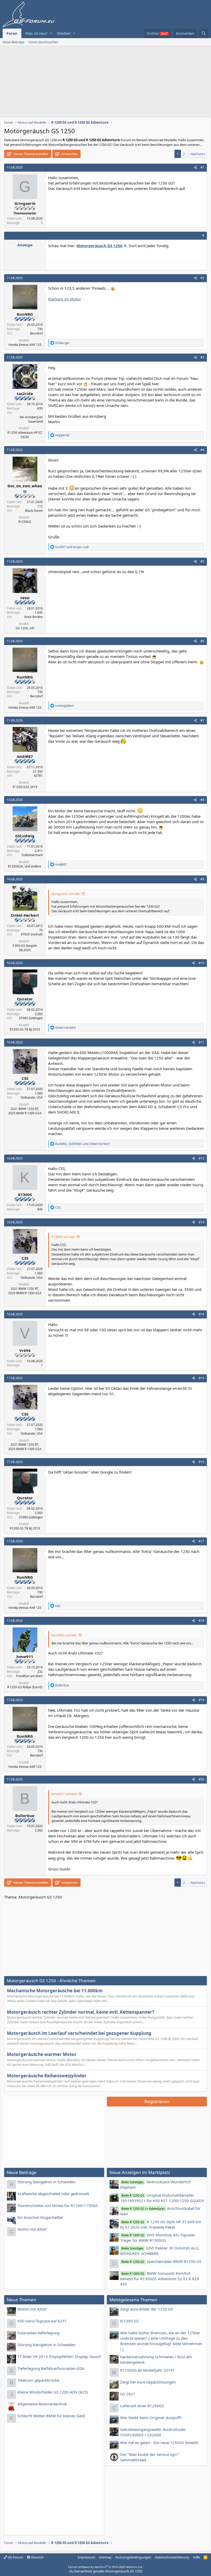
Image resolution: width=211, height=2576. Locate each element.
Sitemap (105, 2557)
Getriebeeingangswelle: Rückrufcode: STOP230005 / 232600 (153, 2432)
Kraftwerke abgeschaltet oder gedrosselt (53, 2194)
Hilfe (196, 2557)
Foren (12, 33)
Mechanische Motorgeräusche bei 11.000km (55, 1991)
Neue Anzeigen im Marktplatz (140, 2172)
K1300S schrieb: (63, 1237)
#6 (202, 641)
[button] (51, 33)
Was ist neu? (36, 33)
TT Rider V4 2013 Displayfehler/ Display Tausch (59, 2356)
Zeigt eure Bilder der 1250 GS (147, 2309)
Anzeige (25, 245)
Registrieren (157, 2101)
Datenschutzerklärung (172, 2557)
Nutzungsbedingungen (133, 2557)
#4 (202, 450)
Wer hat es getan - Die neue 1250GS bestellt (159, 2443)
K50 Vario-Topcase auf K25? (42, 2321)
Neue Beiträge (14, 42)
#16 (201, 1462)
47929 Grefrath (32, 934)
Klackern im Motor (65, 299)
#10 (201, 963)
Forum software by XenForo (106, 2567)
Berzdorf (36, 333)
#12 (201, 1158)
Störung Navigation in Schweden (46, 2182)
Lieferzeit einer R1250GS (142, 2406)
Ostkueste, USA (32, 1097)
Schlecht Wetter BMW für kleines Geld (51, 2416)
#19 (201, 1700)
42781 (38, 776)
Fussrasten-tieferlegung (38, 2333)
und (72, 547)
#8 (202, 800)
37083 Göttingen (31, 1018)
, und (82, 1144)
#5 (202, 561)
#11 (201, 1042)
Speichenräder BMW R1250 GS (161, 2261)
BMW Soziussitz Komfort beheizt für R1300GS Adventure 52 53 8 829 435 (160, 2279)
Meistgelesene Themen (133, 2300)
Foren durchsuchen (43, 42)
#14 (201, 1314)
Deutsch (37, 2557)
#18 (201, 1621)
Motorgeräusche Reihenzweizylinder (47, 2076)
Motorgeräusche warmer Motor (42, 2054)
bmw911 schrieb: (64, 1794)
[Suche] (204, 33)
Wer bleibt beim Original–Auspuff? (151, 2418)
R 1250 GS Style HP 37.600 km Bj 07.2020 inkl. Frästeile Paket (161, 2224)
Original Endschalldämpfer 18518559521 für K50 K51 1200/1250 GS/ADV (162, 2198)
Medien (64, 33)
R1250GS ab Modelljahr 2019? (147, 2370)
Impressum (86, 2557)
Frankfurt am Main (29, 1676)
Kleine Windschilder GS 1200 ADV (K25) (53, 2392)
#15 (201, 1378)
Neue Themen (21, 2300)
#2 (202, 278)
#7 (202, 720)
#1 (202, 167)
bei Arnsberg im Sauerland (31, 419)
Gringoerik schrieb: (66, 894)
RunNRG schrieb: (64, 1635)
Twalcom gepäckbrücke (38, 2380)
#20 (201, 1779)
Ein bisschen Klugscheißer (40, 2217)
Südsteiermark (32, 855)
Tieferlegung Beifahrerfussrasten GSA (51, 2368)
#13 (201, 1222)
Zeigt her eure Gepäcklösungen (148, 2382)
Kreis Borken (34, 617)
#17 (201, 1541)
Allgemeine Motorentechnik (42, 2404)
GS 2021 (128, 2394)
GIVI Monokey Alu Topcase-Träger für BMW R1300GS (158, 2238)
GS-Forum (15, 2557)
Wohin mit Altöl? (32, 2229)
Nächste (197, 154)
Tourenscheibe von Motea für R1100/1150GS (58, 2205)
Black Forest (34, 511)
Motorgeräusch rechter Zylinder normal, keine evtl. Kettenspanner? (81, 2012)
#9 (202, 879)
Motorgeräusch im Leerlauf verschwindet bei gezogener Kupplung (79, 2033)
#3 (202, 357)
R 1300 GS (129, 2321)
